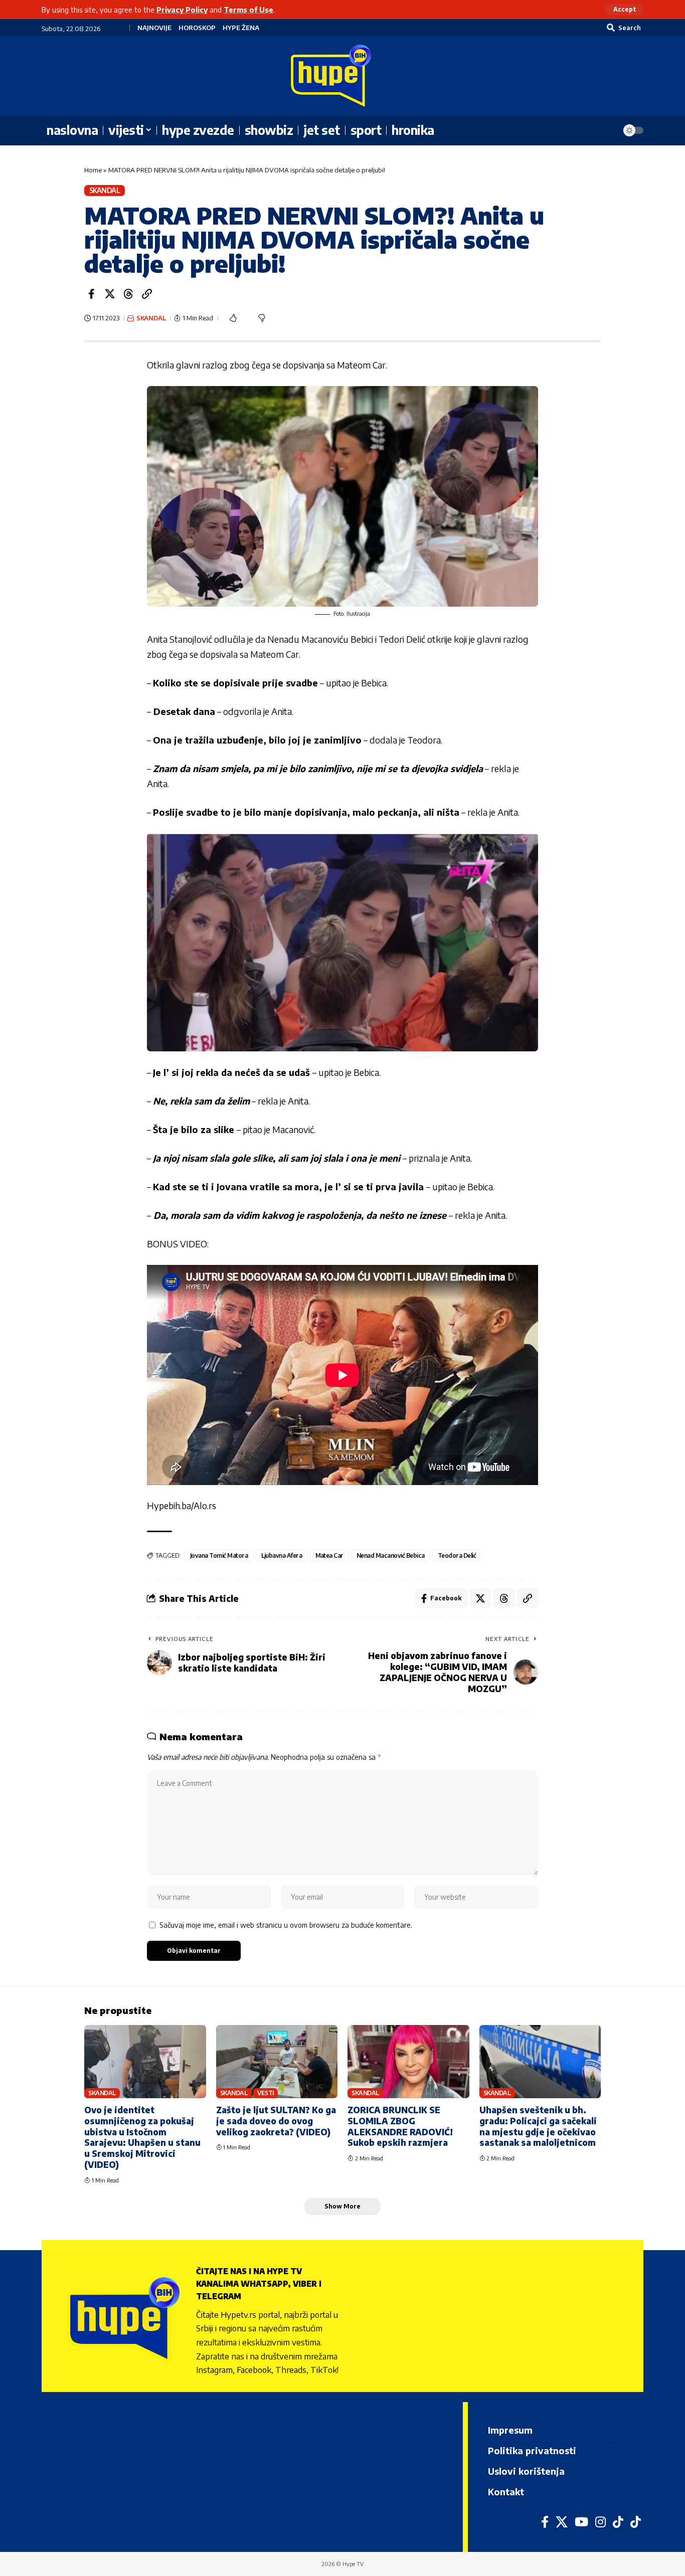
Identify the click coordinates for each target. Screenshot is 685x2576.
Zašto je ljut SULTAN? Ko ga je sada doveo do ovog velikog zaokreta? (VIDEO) (276, 2121)
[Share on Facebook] (91, 294)
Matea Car (330, 1555)
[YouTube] (581, 2522)
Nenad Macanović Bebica (391, 1555)
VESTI (266, 2093)
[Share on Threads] (128, 294)
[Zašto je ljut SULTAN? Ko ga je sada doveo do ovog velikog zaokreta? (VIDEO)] (277, 2062)
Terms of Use (248, 10)
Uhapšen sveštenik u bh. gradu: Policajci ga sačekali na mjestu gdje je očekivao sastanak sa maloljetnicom (538, 2126)
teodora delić (457, 1555)
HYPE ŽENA (241, 28)
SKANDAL (105, 190)
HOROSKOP (197, 28)
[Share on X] (110, 294)
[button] (625, 10)
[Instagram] (601, 2522)
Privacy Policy (182, 10)
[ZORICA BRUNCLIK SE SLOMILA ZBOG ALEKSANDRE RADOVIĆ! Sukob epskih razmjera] (408, 2062)
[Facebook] (545, 2522)
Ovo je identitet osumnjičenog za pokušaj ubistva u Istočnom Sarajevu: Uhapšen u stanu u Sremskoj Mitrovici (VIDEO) (142, 2137)
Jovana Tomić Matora (219, 1555)
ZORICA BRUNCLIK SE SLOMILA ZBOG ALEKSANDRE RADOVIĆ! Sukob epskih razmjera (400, 2126)
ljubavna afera (282, 1555)
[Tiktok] (636, 2522)
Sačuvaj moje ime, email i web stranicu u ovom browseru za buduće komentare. (286, 1925)
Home (93, 170)
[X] (562, 2522)
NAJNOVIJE (154, 28)
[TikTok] (618, 2522)
